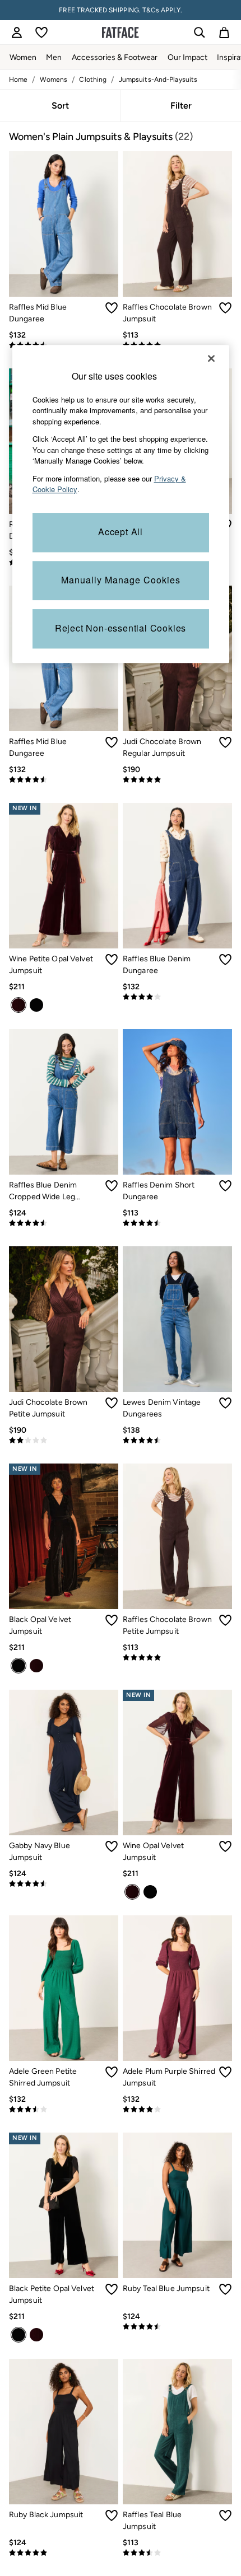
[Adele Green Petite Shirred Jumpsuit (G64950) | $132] (64, 1988)
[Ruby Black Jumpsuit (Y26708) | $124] (64, 2432)
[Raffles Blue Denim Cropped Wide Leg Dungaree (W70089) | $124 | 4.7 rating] (64, 1223)
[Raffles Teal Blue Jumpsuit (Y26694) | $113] (177, 2432)
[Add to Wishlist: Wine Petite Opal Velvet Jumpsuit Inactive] (112, 960)
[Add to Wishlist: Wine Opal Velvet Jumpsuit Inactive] (225, 1846)
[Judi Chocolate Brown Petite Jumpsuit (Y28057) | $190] (64, 1319)
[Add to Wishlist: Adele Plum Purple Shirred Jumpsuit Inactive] (225, 2072)
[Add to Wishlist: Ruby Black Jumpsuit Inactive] (112, 2516)
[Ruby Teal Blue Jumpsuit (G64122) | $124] (177, 2205)
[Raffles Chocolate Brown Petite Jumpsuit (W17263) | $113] (177, 1536)
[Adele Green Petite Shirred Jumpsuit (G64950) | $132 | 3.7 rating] (64, 2110)
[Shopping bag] (224, 32)
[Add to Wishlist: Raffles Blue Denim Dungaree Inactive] (225, 960)
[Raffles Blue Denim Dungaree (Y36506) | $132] (177, 876)
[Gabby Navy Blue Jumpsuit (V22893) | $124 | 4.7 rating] (64, 1884)
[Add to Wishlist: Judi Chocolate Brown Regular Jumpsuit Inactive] (225, 742)
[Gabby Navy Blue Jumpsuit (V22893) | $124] (64, 1762)
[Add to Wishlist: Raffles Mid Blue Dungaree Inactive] (112, 308)
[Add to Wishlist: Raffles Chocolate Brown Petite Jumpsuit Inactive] (225, 1620)
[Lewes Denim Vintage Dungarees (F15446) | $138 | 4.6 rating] (177, 1441)
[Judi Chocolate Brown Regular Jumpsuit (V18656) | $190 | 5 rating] (177, 780)
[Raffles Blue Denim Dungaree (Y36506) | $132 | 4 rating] (177, 997)
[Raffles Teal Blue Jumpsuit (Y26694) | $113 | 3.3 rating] (177, 2553)
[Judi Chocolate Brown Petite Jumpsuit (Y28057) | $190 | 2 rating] (64, 1441)
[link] (17, 32)
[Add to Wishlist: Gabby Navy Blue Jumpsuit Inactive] (112, 1846)
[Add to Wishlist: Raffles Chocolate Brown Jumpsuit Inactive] (225, 308)
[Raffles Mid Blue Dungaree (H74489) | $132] (64, 224)
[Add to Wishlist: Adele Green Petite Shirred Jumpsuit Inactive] (112, 2072)
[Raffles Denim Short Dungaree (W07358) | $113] (177, 1102)
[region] (121, 504)
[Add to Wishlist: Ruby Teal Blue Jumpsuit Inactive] (225, 2289)
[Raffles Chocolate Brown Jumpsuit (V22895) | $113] (177, 224)
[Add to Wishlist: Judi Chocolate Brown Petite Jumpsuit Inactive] (112, 1403)
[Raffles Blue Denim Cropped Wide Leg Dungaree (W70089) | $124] (64, 1102)
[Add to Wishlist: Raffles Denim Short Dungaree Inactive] (225, 1186)
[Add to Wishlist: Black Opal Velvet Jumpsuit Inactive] (112, 1620)
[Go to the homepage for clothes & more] (121, 32)
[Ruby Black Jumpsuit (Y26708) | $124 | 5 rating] (64, 2553)
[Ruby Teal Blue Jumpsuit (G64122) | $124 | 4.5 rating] (177, 2327)
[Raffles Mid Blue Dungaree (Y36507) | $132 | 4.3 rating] (64, 780)
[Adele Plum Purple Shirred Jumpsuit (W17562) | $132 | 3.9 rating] (177, 2110)
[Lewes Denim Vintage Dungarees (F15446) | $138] (177, 1319)
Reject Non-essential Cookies (121, 628)
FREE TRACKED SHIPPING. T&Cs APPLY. (121, 10)
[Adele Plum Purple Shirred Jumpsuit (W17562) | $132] (177, 1988)
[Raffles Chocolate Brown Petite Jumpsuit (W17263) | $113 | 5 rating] (177, 1658)
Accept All (121, 532)
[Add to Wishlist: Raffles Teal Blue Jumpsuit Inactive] (225, 2516)
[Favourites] (41, 32)
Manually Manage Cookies (121, 580)
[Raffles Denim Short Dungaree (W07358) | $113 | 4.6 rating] (177, 1223)
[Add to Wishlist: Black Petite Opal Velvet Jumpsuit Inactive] (112, 2289)
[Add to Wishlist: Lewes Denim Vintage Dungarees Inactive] (225, 1403)
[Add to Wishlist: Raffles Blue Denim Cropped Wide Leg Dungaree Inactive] (112, 1186)
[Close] (211, 358)
